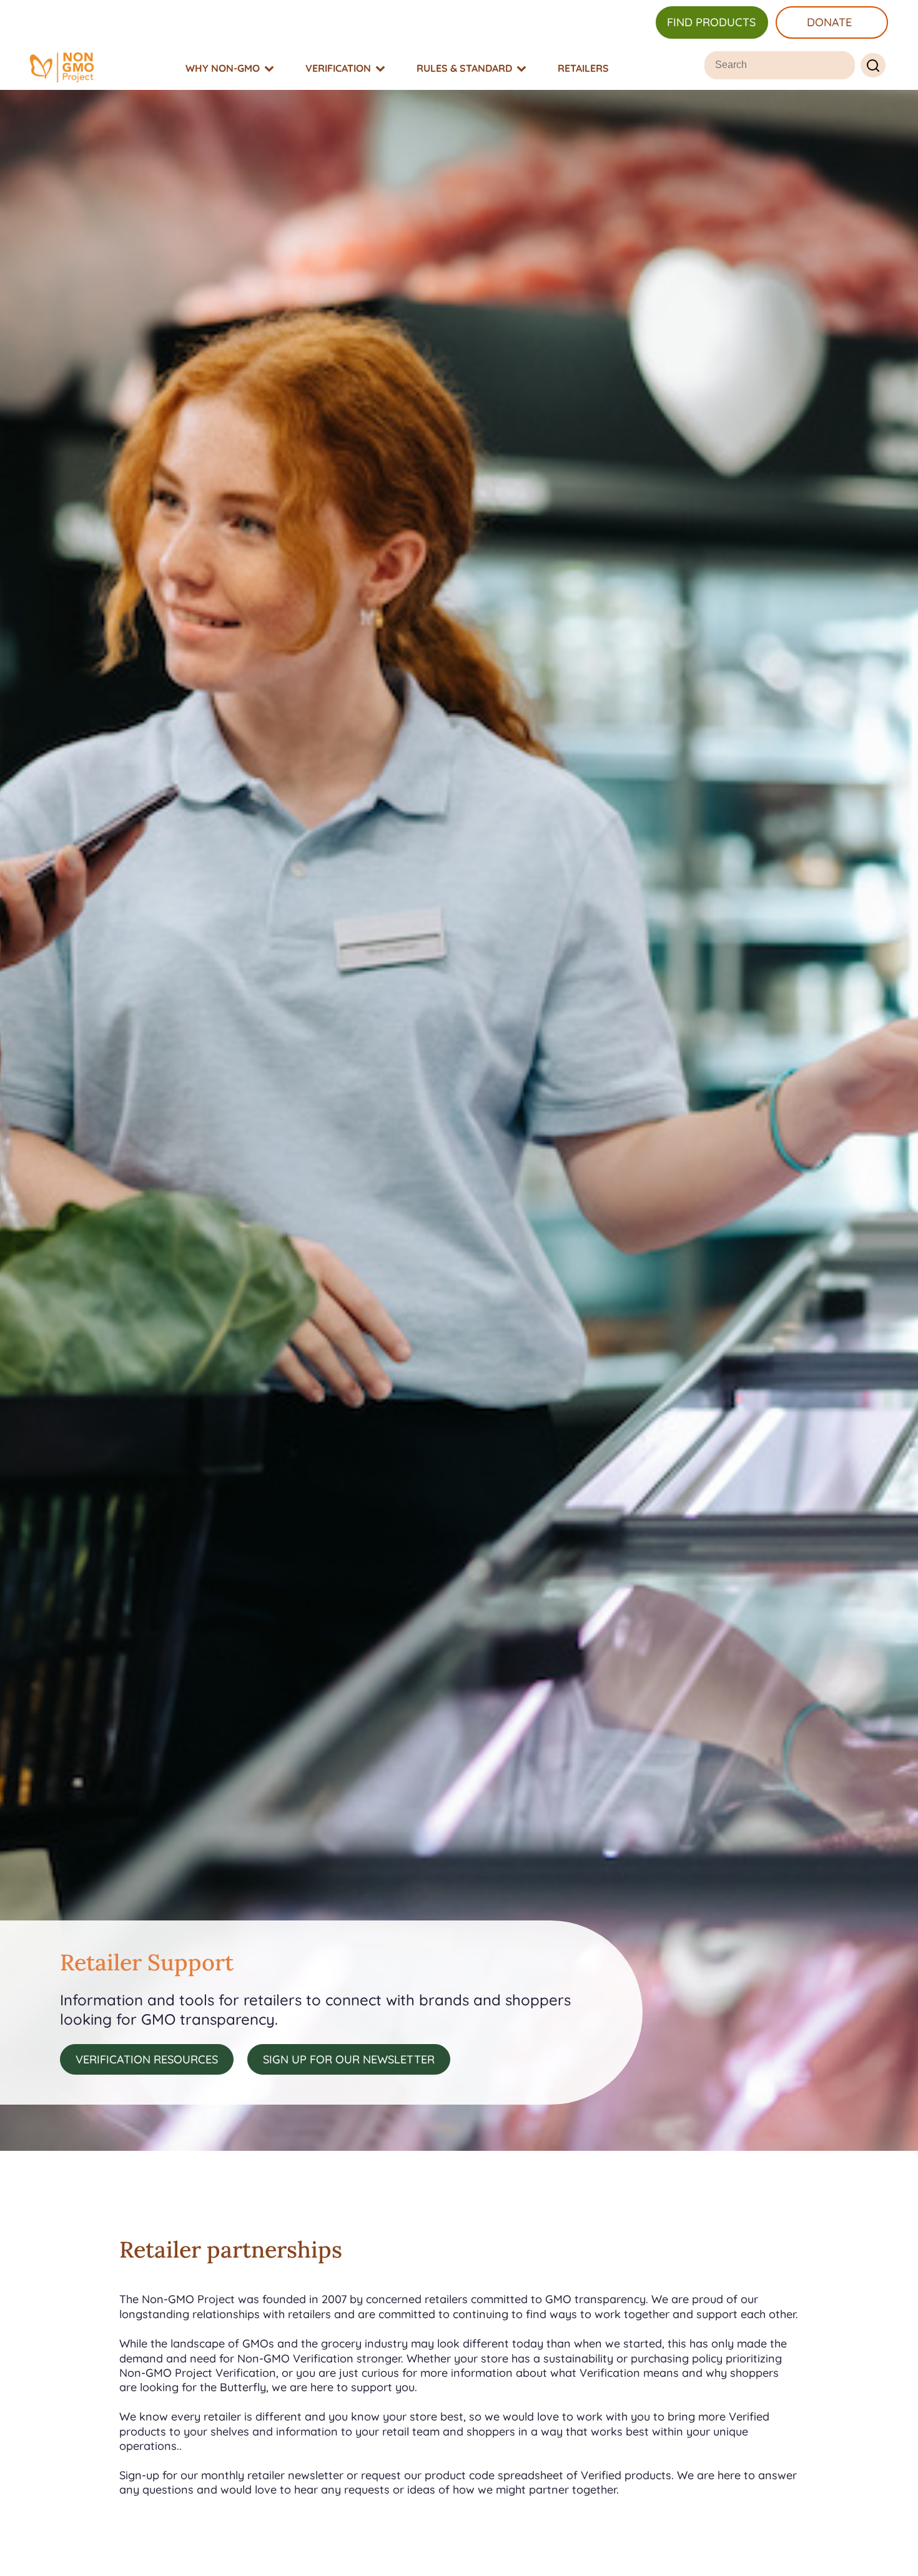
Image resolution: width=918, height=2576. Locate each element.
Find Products (711, 22)
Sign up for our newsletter (349, 2059)
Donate (829, 22)
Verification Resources (147, 2059)
